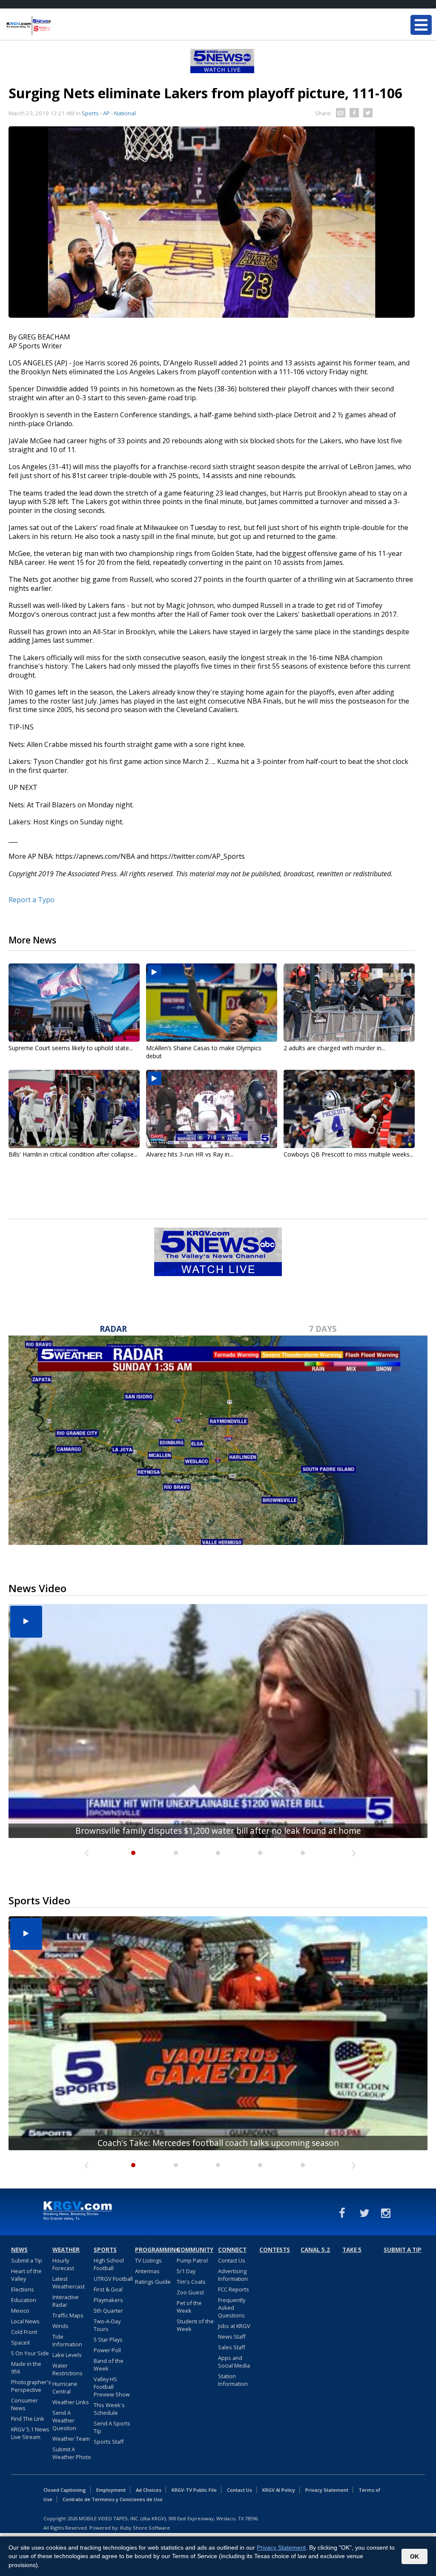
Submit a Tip (27, 2260)
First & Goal (108, 2289)
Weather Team (71, 2439)
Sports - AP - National (109, 113)
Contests (275, 2250)
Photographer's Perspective (31, 2386)
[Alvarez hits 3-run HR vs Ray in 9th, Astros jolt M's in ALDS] (212, 1109)
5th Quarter (108, 2311)
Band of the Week (109, 2365)
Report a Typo (32, 900)
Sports (105, 2250)
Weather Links (71, 2402)
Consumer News (24, 2404)
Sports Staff (109, 2442)
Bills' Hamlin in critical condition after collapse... (73, 1154)
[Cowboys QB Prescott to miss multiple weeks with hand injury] (349, 1109)
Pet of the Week (189, 2307)
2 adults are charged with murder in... (334, 1048)
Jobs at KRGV (234, 2326)
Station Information (233, 2380)
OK (414, 2556)
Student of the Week (195, 2325)
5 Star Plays (108, 2339)
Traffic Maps (68, 2315)
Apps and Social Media (234, 2362)
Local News (25, 2321)
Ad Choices (149, 2490)
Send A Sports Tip (112, 2427)
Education (24, 2300)
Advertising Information (233, 2275)
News (19, 2250)
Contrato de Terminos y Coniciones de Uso (113, 2499)
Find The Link (28, 2419)
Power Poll (107, 2350)
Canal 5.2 (315, 2250)
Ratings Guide (153, 2282)
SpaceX (20, 2342)
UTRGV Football (113, 2279)
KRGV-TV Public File (194, 2490)
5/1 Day (186, 2271)
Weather (66, 2250)
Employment (111, 2490)
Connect (232, 2250)
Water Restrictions (67, 2369)
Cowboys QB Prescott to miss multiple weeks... (349, 1154)
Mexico (20, 2311)
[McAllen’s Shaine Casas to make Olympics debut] (212, 1003)
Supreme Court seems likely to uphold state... (71, 1048)
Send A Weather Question (64, 2420)
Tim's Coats (191, 2282)
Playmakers (108, 2300)
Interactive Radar (66, 2301)
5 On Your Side (30, 2353)
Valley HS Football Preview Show (112, 2387)
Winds (60, 2326)
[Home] (57, 26)
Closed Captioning (65, 2490)
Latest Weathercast (69, 2282)
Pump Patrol (192, 2260)
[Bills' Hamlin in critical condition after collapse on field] (74, 1109)
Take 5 (352, 2250)
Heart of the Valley (26, 2275)
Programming (155, 2250)
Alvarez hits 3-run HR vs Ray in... (190, 1154)
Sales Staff (232, 2347)
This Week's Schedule (109, 2409)
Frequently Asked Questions (232, 2308)
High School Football (109, 2264)
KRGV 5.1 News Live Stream (30, 2433)
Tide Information (67, 2340)
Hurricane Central (65, 2388)
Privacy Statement (327, 2490)
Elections (23, 2289)
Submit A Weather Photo (72, 2453)
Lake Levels (67, 2355)
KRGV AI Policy (279, 2490)
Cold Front (24, 2332)
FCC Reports (234, 2289)
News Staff (232, 2337)
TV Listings (148, 2260)
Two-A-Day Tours (107, 2325)
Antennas (147, 2271)
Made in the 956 (26, 2368)
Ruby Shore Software (145, 2528)
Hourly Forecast (63, 2264)
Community (195, 2250)
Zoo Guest (190, 2292)
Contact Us (232, 2260)
